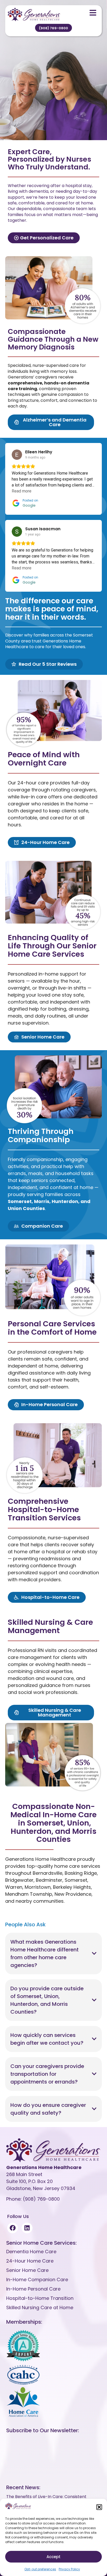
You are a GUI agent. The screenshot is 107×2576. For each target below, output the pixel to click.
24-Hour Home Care (30, 2261)
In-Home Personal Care (33, 2289)
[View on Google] (17, 455)
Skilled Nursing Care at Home (40, 2307)
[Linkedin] (27, 2228)
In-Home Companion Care (37, 2280)
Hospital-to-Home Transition (40, 2298)
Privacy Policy (69, 2569)
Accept (53, 2557)
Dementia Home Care (31, 2252)
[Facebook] (13, 2228)
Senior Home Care (27, 2270)
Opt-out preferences (40, 2569)
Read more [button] (22, 491)
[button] (99, 2507)
